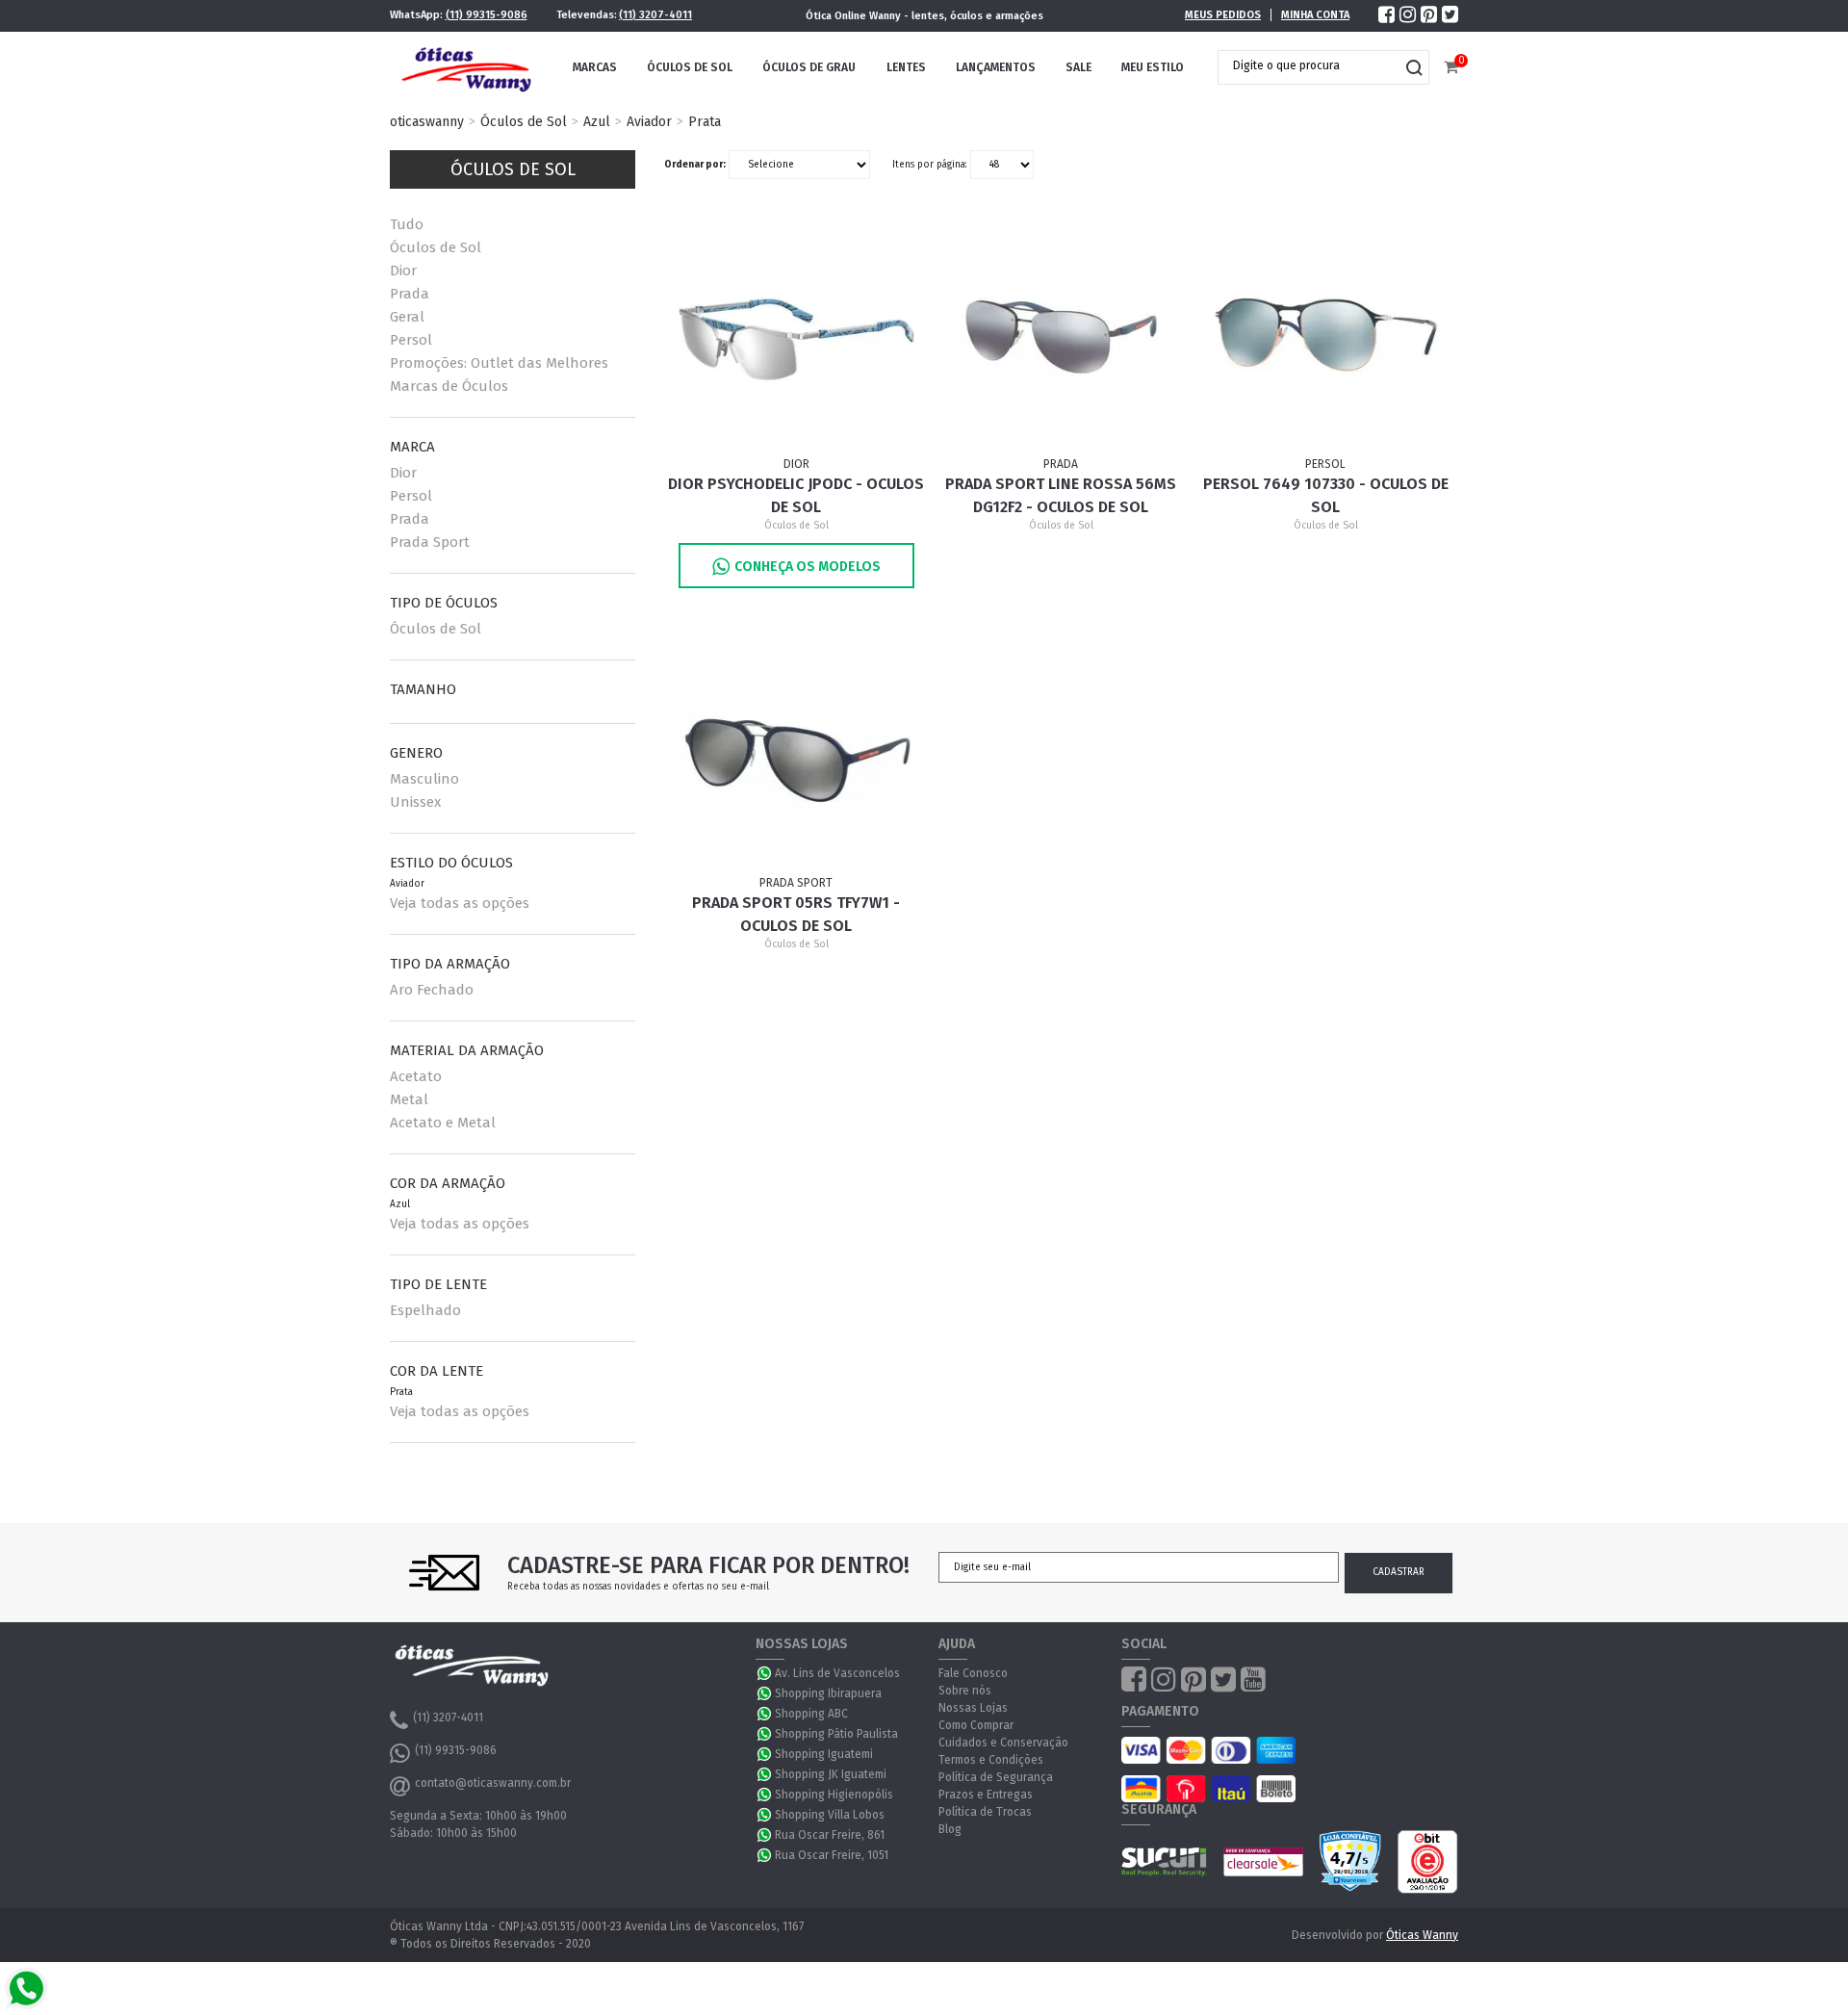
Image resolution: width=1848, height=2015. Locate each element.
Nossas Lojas (973, 1708)
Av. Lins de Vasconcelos (837, 1673)
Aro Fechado (432, 990)
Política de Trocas (985, 1812)
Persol (411, 340)
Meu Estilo (1153, 67)
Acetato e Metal (443, 1123)
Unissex (415, 802)
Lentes (906, 67)
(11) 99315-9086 (487, 15)
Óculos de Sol (690, 67)
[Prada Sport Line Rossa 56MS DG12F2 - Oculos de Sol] (1062, 337)
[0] (1451, 68)
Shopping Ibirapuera (828, 1693)
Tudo (407, 224)
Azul (597, 122)
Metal (409, 1099)
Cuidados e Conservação (1003, 1743)
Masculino (424, 779)
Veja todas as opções (460, 903)
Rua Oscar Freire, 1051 (832, 1855)
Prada (410, 294)
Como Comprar (976, 1725)
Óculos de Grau (809, 67)
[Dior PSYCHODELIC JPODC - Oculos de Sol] (797, 337)
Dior (403, 271)
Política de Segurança (996, 1777)
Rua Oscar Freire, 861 (830, 1835)
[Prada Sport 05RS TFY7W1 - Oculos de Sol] (797, 756)
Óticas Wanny (1422, 1935)
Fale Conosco (973, 1673)
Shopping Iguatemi (824, 1754)
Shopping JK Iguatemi (831, 1774)
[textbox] (1309, 65)
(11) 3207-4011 (655, 15)
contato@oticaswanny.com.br (493, 1783)
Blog (950, 1829)
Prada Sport (430, 542)
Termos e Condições (991, 1760)
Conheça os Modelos (808, 567)
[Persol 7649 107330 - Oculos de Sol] (1326, 337)
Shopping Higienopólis (834, 1795)
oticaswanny (427, 122)
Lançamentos (996, 67)
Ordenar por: (695, 165)
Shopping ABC (811, 1714)
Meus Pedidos (1223, 15)
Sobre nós (965, 1691)
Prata (705, 122)
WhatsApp (765, 1673)
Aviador (649, 122)
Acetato (416, 1076)
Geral (407, 317)
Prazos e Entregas (986, 1795)
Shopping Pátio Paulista (836, 1734)
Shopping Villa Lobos (830, 1815)
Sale (1078, 67)
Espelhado (425, 1310)
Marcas (595, 67)
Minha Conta (1315, 15)
